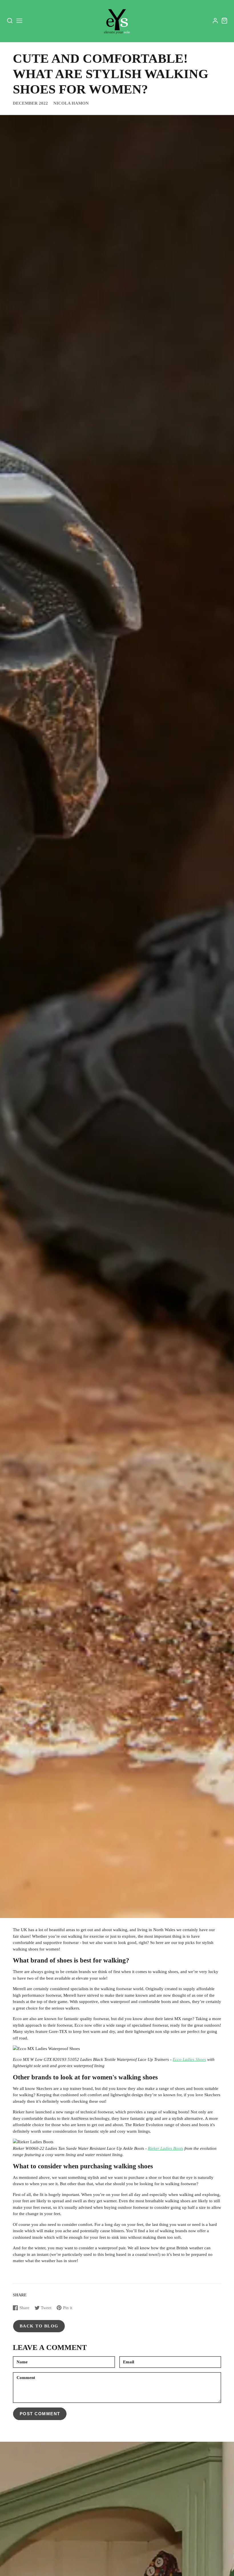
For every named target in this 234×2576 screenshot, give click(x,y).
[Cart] (224, 21)
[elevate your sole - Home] (117, 21)
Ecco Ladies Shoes (189, 2059)
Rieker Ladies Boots (166, 2148)
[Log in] (215, 21)
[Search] (10, 21)
